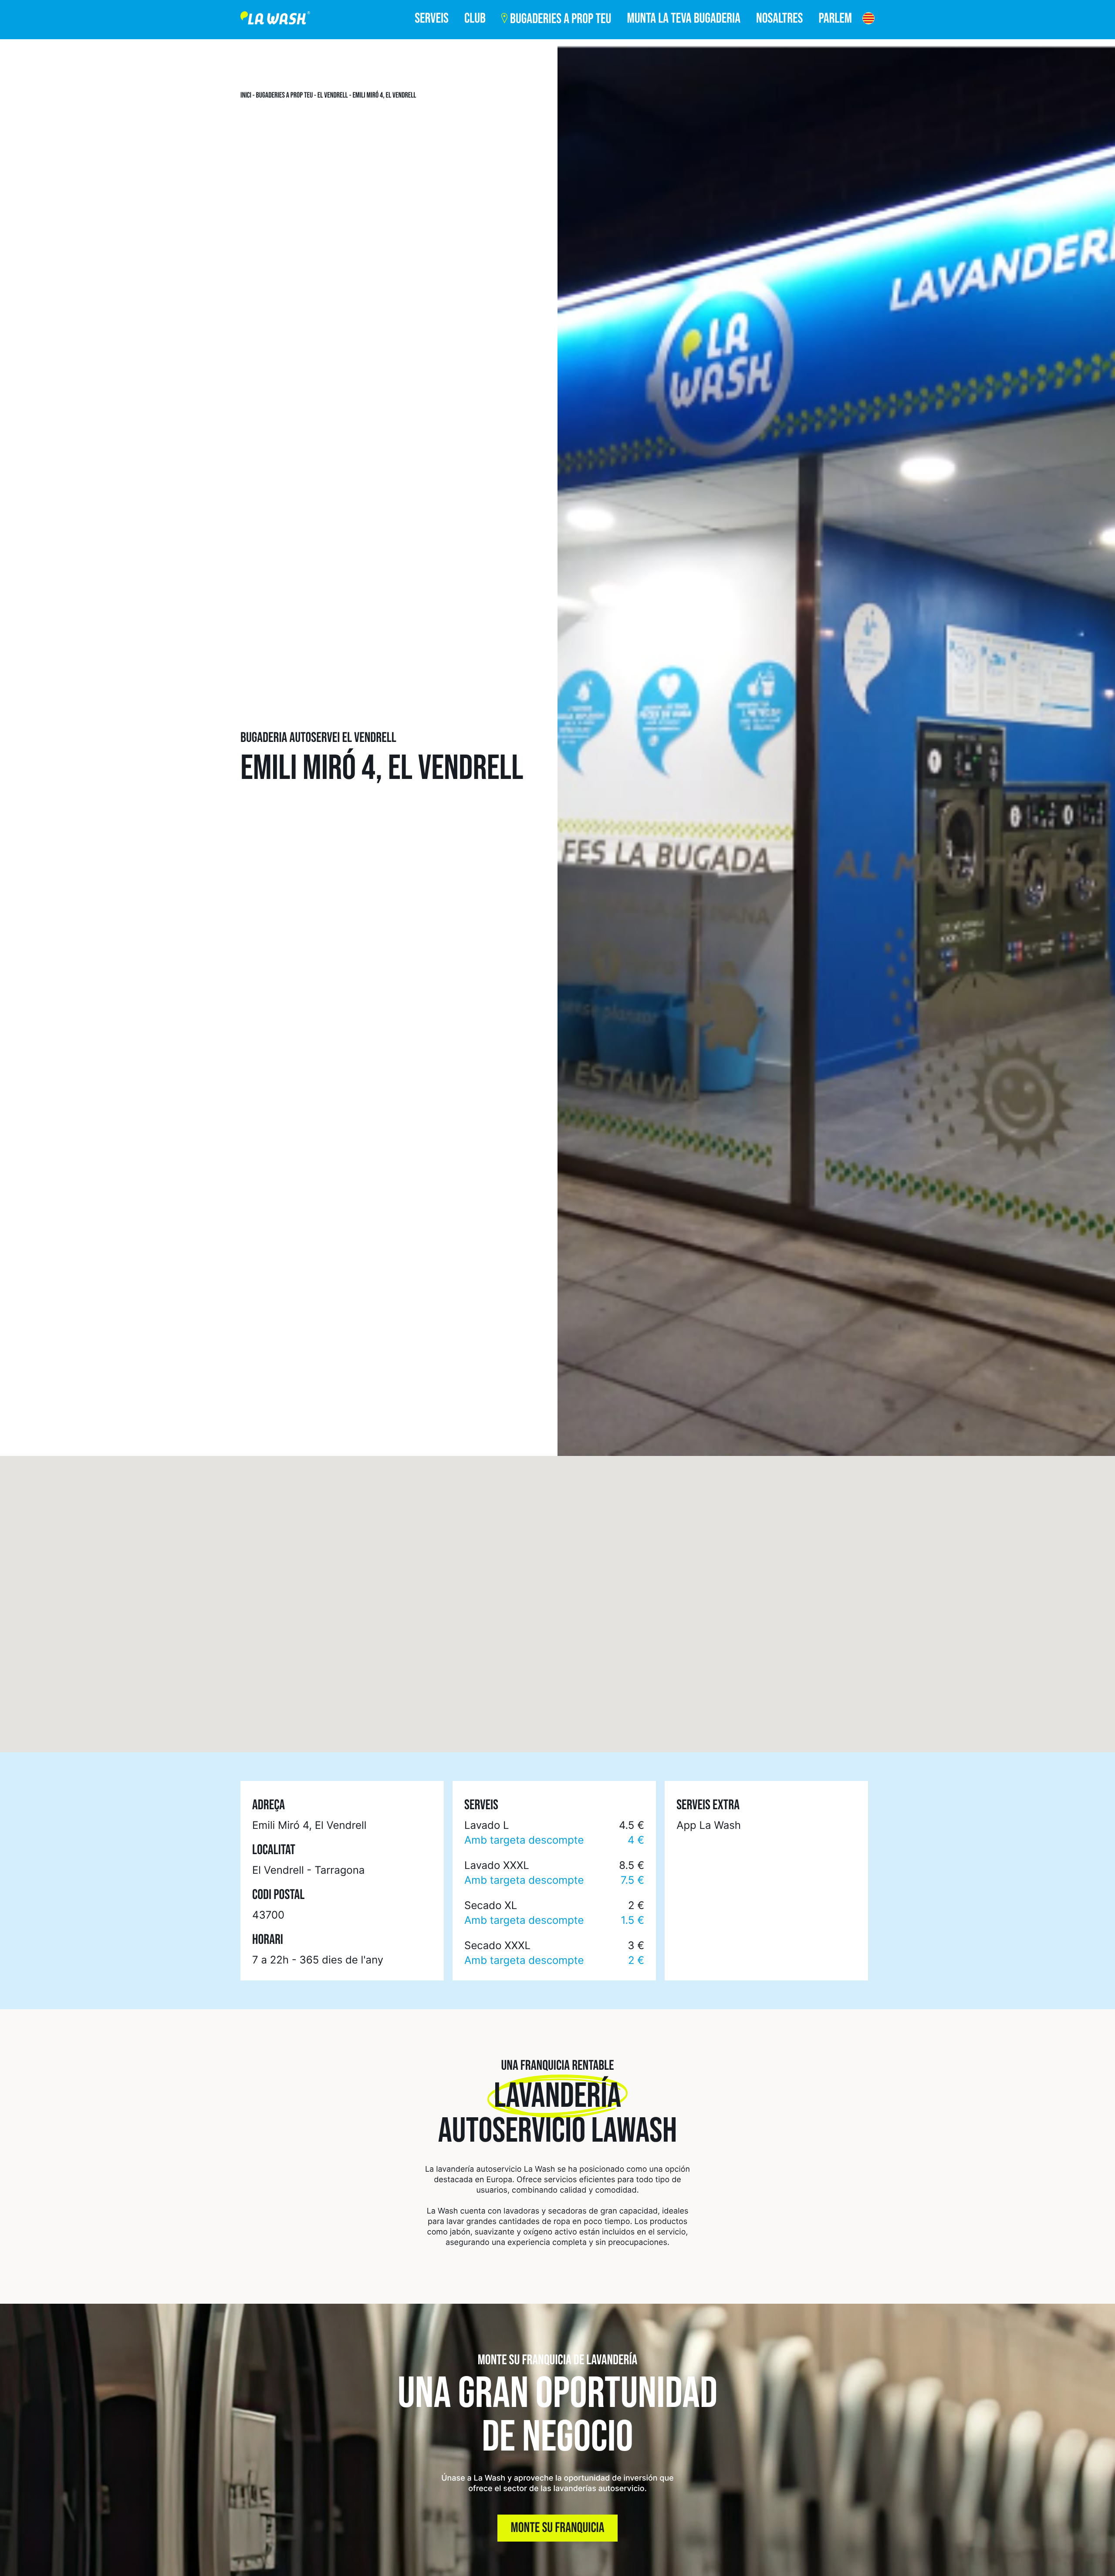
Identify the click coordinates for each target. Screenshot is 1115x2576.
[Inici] (275, 20)
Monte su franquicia (558, 2528)
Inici (246, 95)
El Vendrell (333, 95)
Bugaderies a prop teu (285, 95)
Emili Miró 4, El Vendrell (384, 95)
